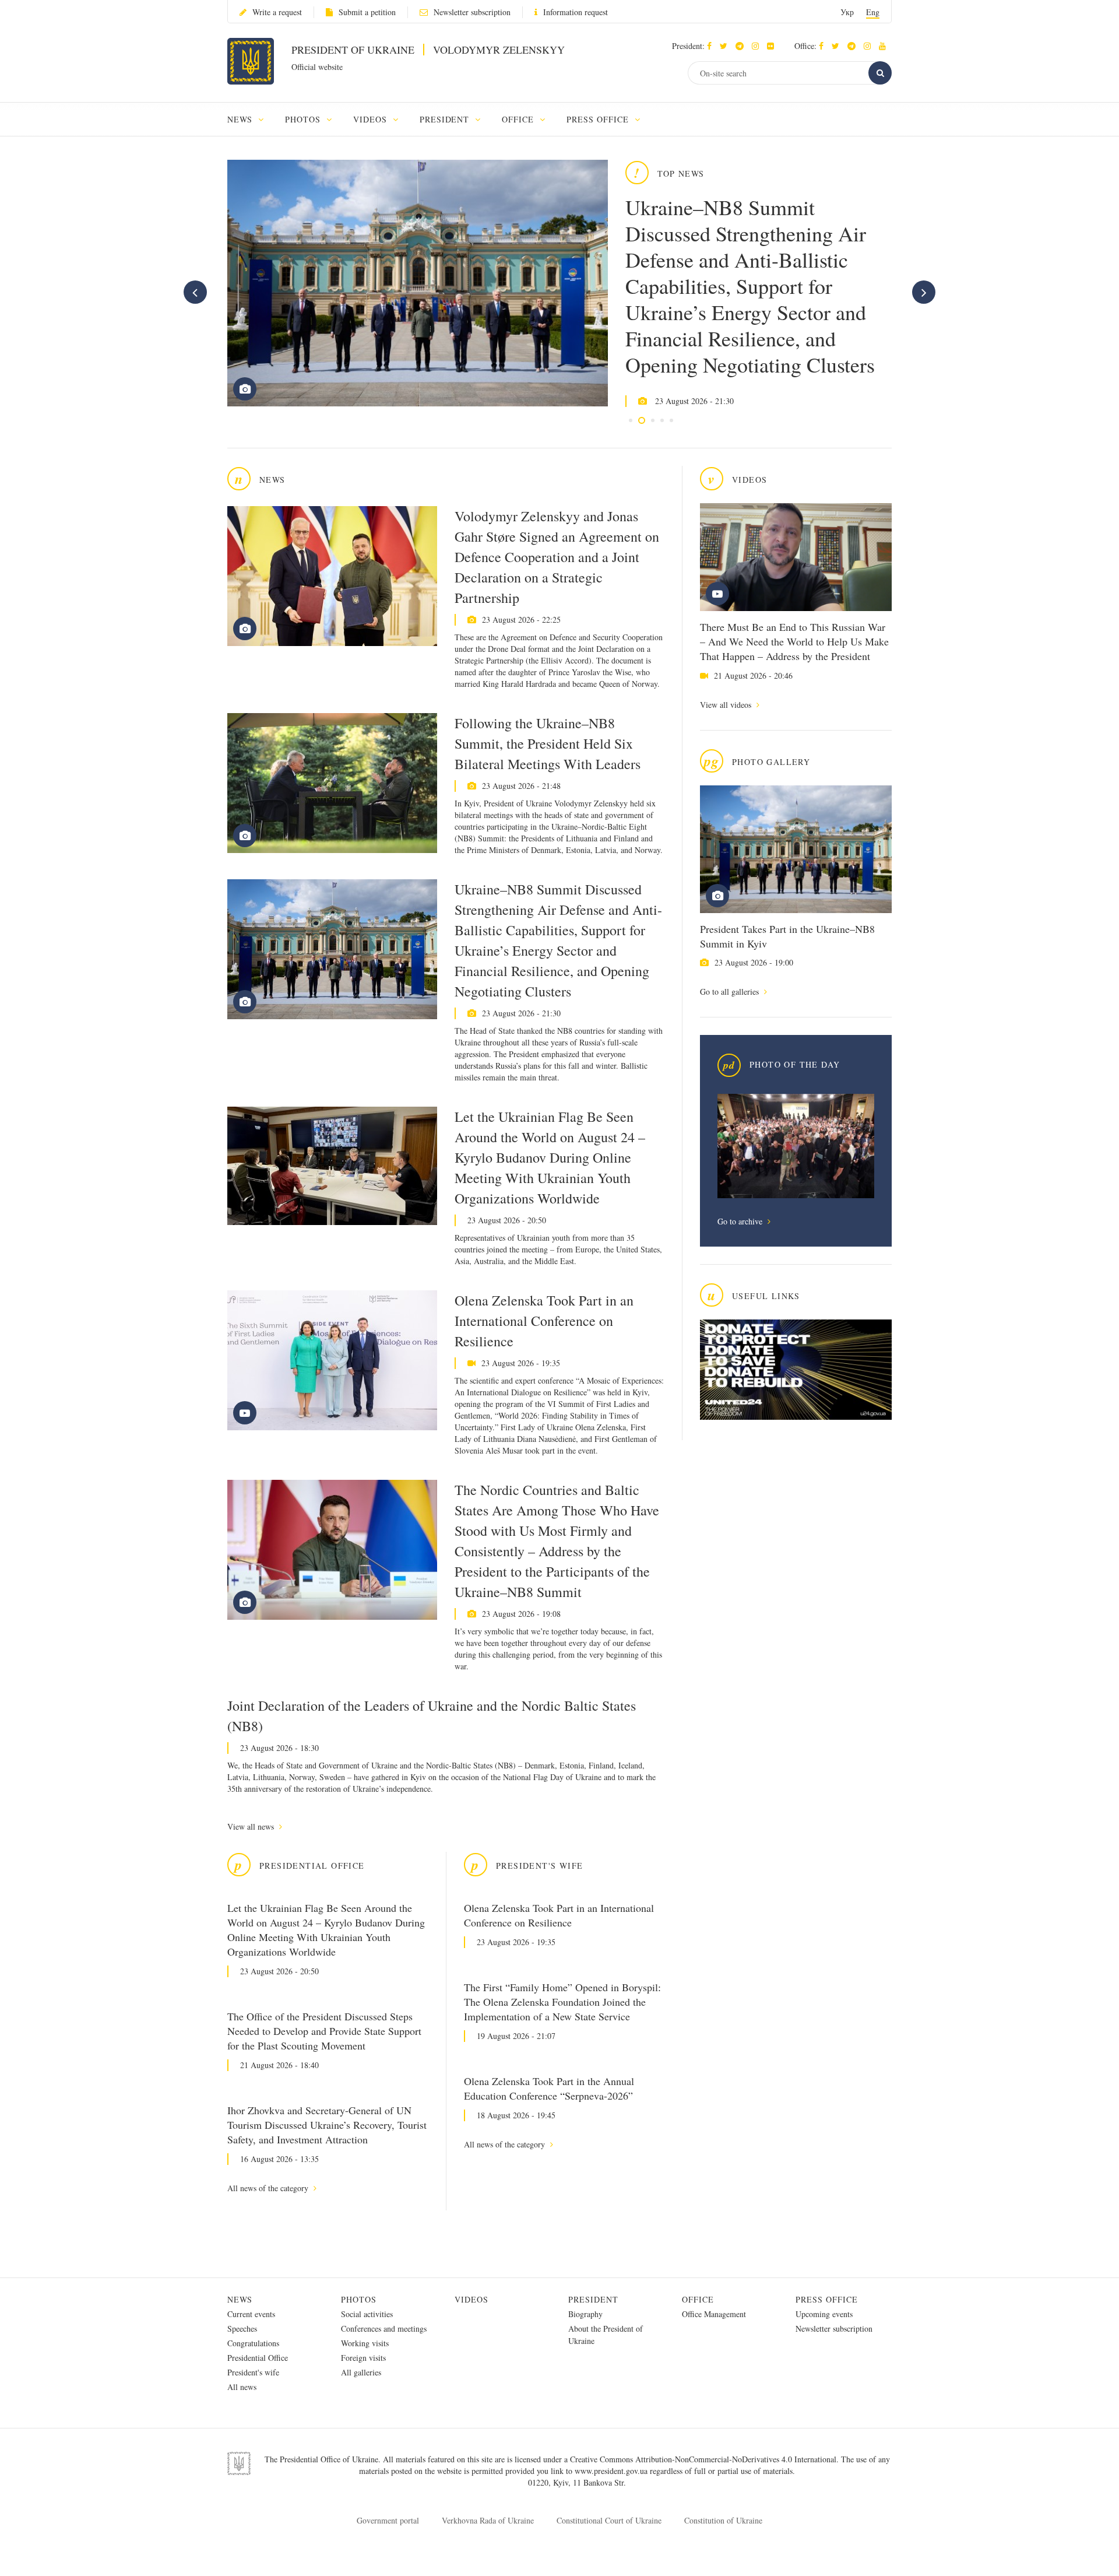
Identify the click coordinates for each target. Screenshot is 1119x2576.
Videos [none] (372, 119)
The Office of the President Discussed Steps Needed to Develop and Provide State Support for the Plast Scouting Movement (324, 2031)
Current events (251, 2314)
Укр (847, 12)
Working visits (365, 2343)
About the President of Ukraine (606, 2335)
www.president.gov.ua (612, 2471)
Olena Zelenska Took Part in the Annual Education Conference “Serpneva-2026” (549, 2088)
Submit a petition (367, 12)
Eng (873, 12)
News (240, 2299)
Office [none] (519, 119)
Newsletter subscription (472, 12)
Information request (576, 12)
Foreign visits (363, 2358)
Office (698, 2299)
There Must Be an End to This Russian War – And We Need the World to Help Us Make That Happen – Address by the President (794, 641)
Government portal (388, 2520)
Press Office (827, 2299)
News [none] (241, 119)
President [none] (446, 119)
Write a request (277, 12)
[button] (726, 46)
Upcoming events (824, 2314)
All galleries (361, 2372)
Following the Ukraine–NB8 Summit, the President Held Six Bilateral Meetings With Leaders (548, 743)
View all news (252, 1826)
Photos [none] (304, 119)
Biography (585, 2314)
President (593, 2299)
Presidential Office (258, 2358)
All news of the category (269, 2188)
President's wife (253, 2372)
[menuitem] (251, 119)
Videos (471, 2299)
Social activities (367, 2314)
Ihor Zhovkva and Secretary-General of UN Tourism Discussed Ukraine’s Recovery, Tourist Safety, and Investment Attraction (327, 2125)
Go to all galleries (731, 992)
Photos (359, 2299)
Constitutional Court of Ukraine (609, 2520)
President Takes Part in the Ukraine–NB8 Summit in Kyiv (787, 936)
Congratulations (253, 2343)
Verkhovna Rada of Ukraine (488, 2520)
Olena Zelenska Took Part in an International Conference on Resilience (544, 1321)
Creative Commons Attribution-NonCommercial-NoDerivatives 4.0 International (703, 2459)
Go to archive (741, 1221)
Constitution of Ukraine (723, 2520)
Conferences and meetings (384, 2328)
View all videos (727, 705)
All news (242, 2387)
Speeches (242, 2328)
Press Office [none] (599, 119)
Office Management (714, 2314)
